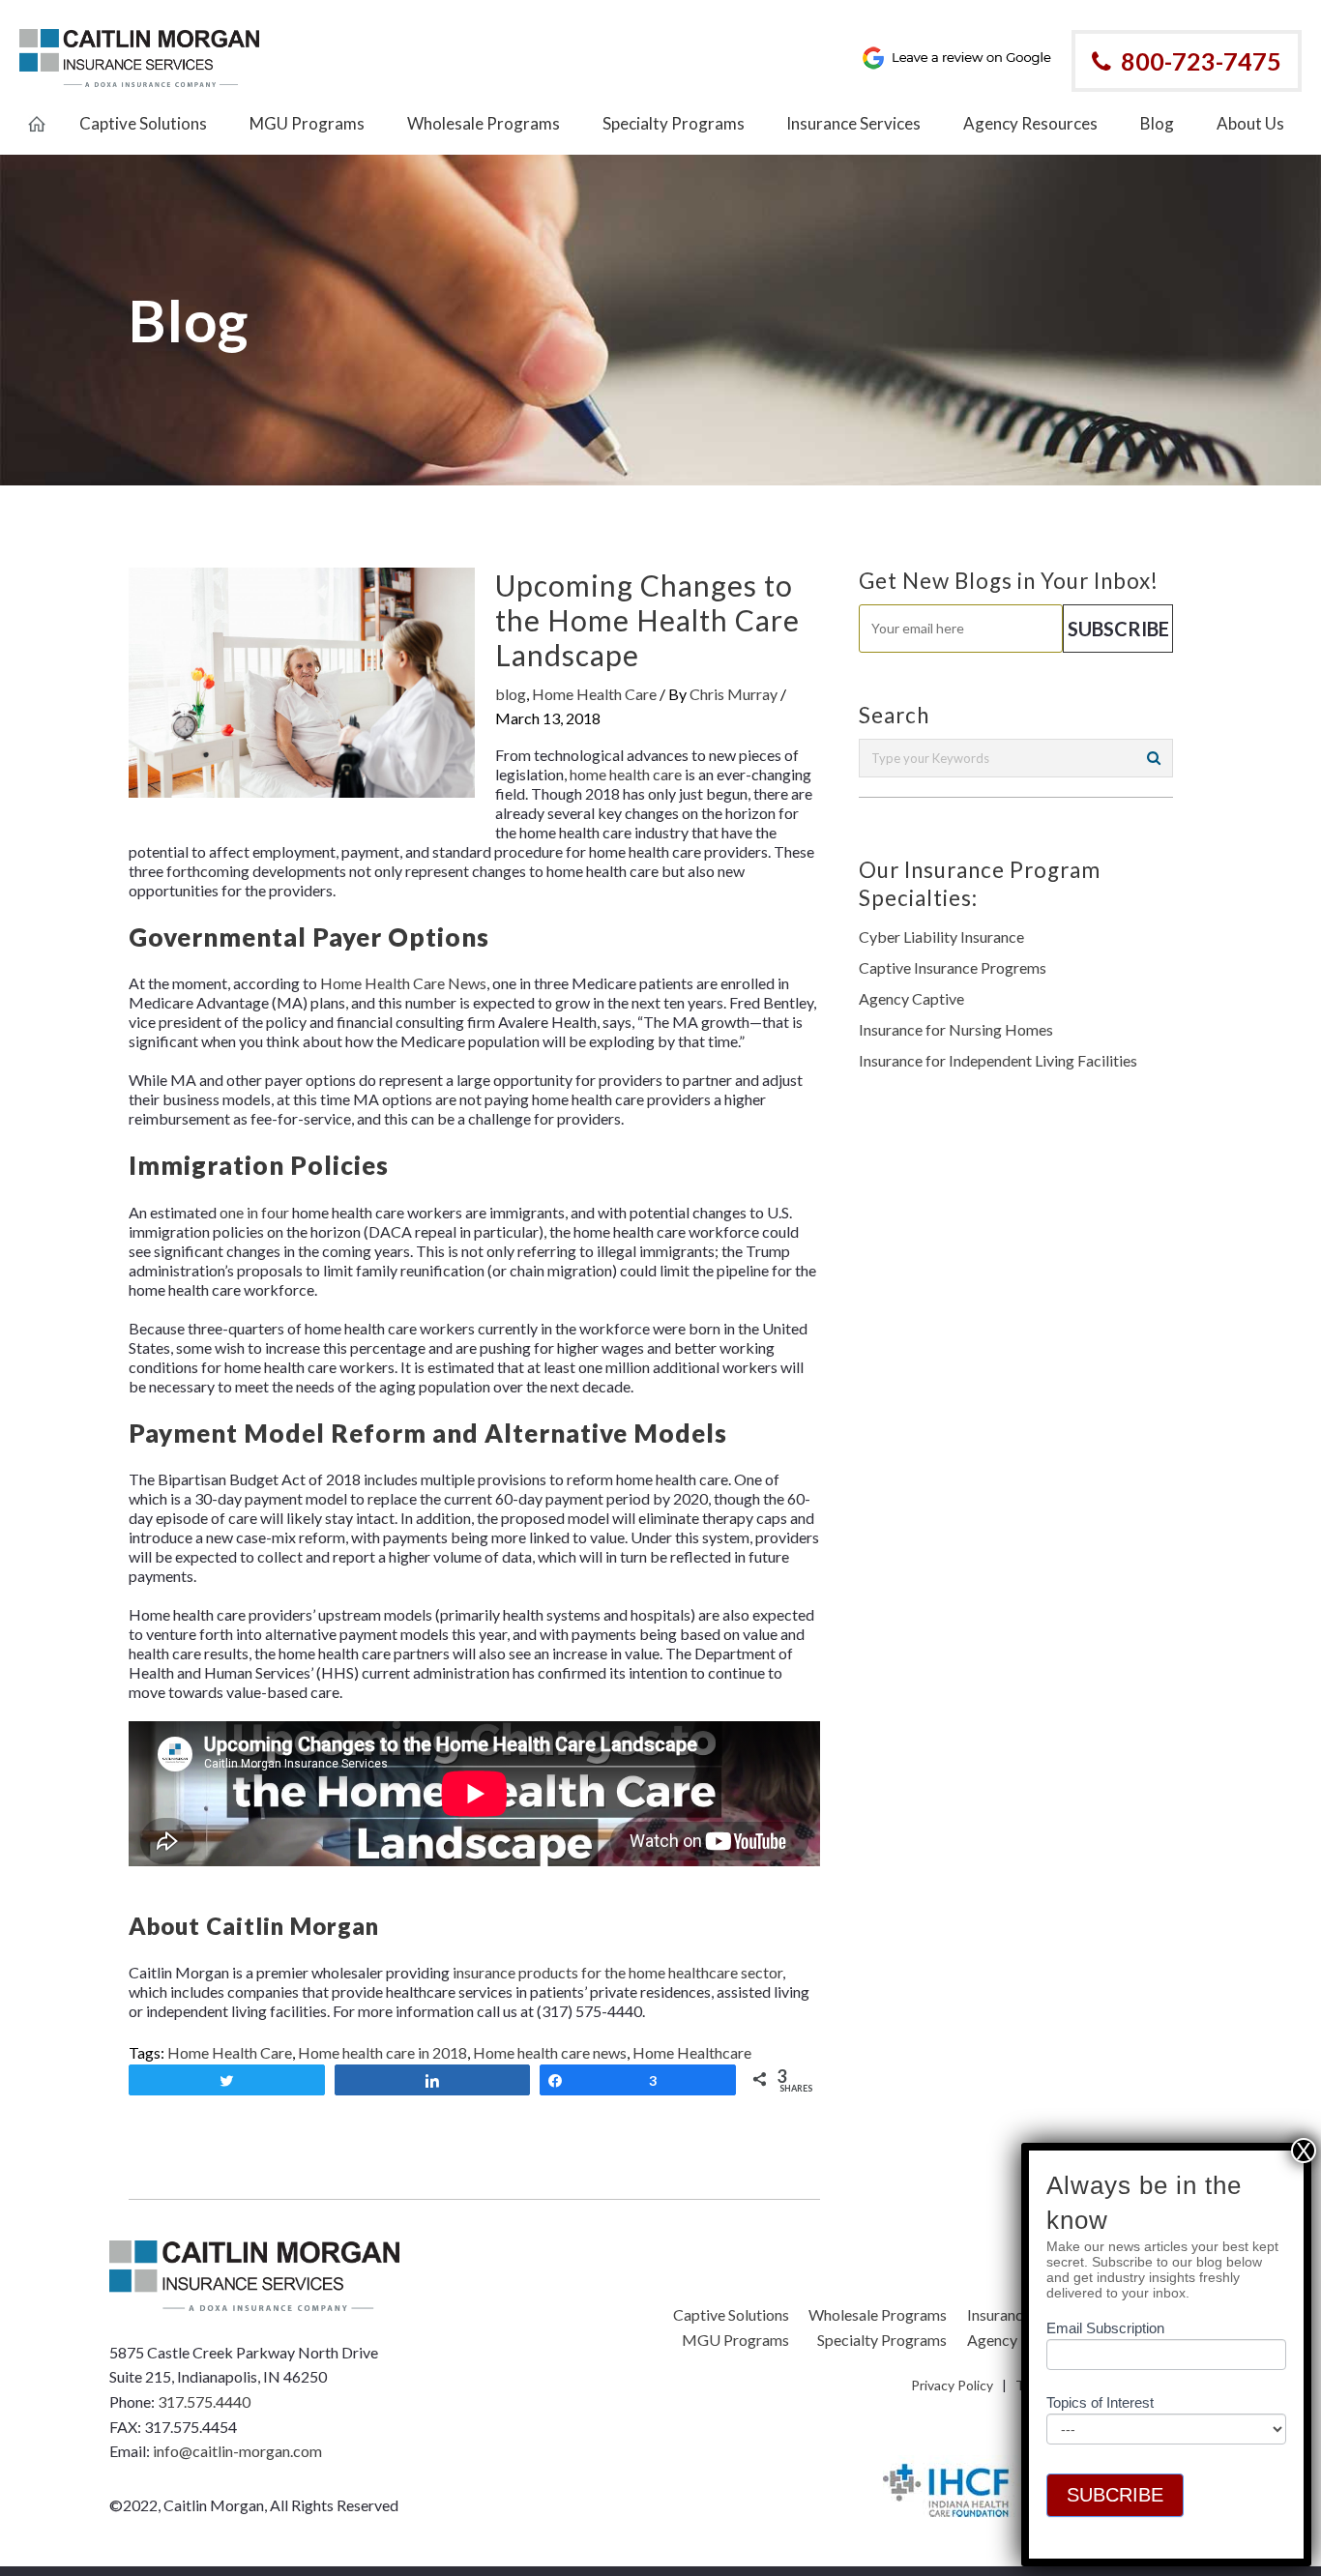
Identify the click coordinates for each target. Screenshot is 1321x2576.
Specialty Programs (882, 2340)
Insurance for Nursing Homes (956, 1029)
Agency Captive (911, 998)
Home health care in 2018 (382, 2052)
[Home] (37, 113)
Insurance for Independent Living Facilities (998, 1060)
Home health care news (550, 2052)
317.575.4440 (204, 2401)
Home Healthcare (692, 2052)
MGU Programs (735, 2340)
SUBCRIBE (1115, 2495)
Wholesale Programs (878, 2314)
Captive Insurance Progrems (953, 967)
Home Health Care (594, 694)
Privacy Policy (952, 2385)
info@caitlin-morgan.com (237, 2451)
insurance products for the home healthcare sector (617, 1972)
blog (511, 694)
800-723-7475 (1201, 61)
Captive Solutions (731, 2314)
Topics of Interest (1100, 2402)
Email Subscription (1105, 2328)
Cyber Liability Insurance (941, 937)
